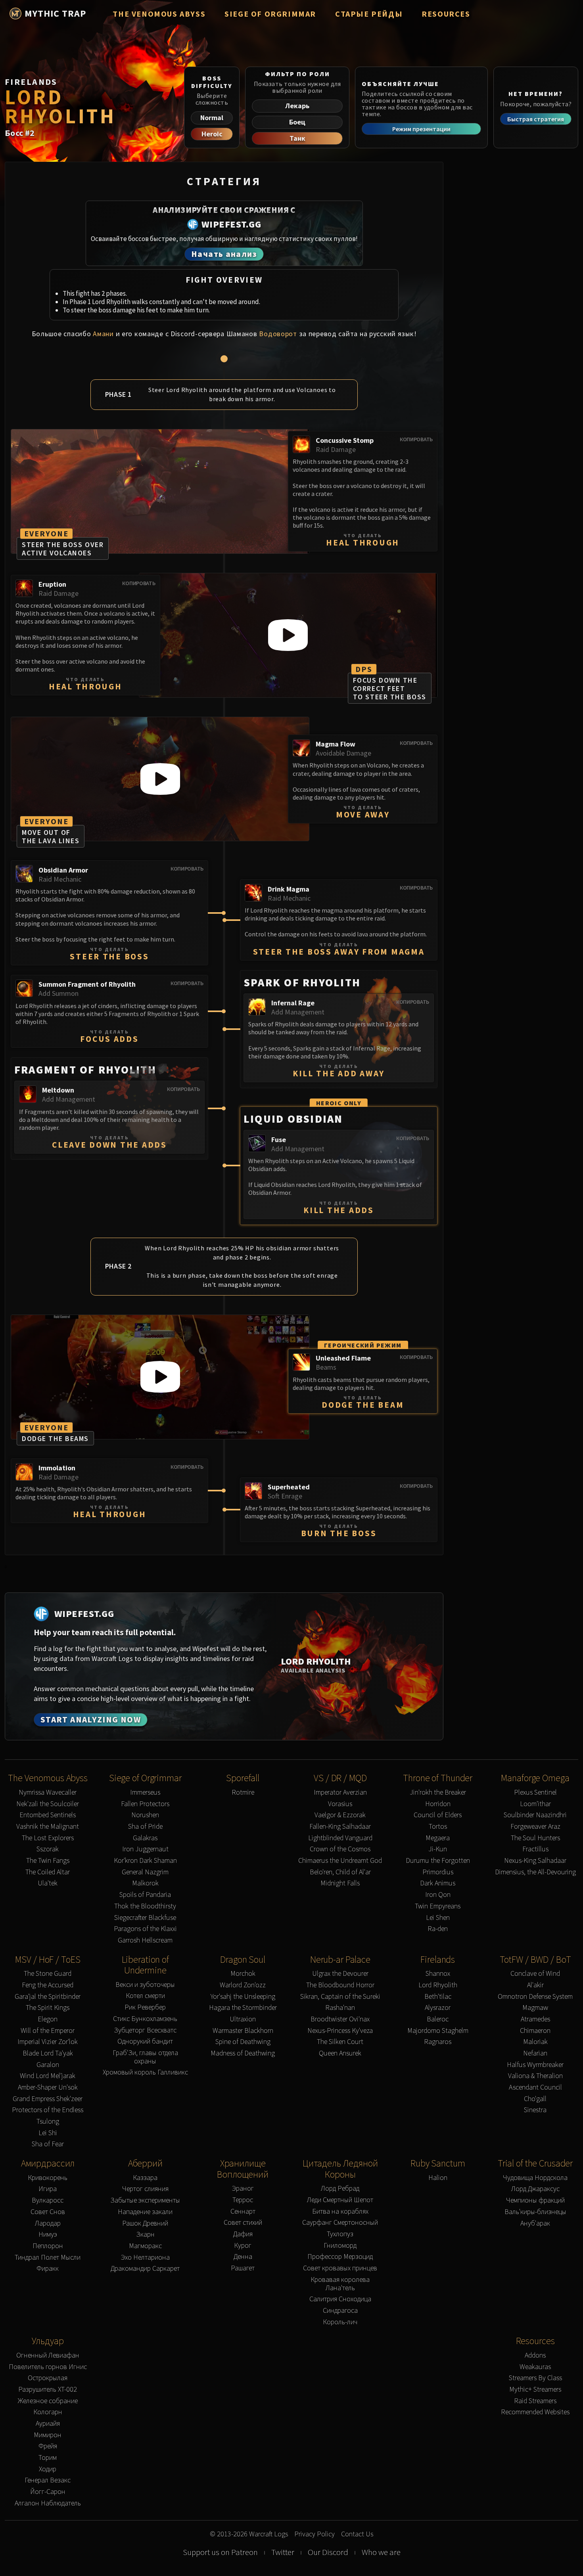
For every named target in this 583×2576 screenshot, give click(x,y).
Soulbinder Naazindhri (535, 1815)
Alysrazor (438, 2008)
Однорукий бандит (145, 2041)
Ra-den (438, 1929)
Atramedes (535, 2019)
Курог (243, 2246)
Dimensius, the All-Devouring (535, 1872)
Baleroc (438, 2019)
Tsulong (48, 2121)
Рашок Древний (145, 2223)
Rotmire (243, 1792)
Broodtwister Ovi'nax (340, 2019)
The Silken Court (340, 2042)
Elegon (48, 2019)
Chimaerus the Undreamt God (340, 1861)
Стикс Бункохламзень (145, 2019)
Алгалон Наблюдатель (48, 2503)
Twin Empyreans (438, 1906)
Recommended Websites (535, 2412)
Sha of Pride (145, 1827)
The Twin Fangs (48, 1861)
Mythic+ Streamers (535, 2389)
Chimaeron (535, 2031)
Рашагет (243, 2268)
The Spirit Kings (48, 2008)
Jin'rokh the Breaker (438, 1792)
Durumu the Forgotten (438, 1861)
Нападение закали (145, 2212)
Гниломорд (340, 2246)
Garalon (48, 2065)
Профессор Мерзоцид (340, 2257)
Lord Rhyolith (438, 1985)
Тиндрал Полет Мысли (48, 2257)
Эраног (243, 2188)
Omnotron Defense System (535, 1997)
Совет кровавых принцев (340, 2268)
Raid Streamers (535, 2401)
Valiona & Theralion (535, 2076)
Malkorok (145, 1883)
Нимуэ (48, 2234)
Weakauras (535, 2367)
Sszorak (48, 1849)
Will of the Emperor (48, 2031)
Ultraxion (243, 2019)
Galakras (145, 1838)
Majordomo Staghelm (438, 2031)
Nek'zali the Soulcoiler (48, 1804)
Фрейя (48, 2446)
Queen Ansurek (340, 2053)
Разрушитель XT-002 (48, 2389)
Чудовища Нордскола (535, 2178)
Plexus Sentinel (535, 1792)
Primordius (438, 1872)
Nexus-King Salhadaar (535, 1861)
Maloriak (535, 2042)
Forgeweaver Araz (535, 1827)
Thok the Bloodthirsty (145, 1906)
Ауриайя (48, 2424)
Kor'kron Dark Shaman (145, 1861)
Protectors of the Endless (48, 2110)
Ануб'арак (535, 2223)
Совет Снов (48, 2212)
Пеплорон (48, 2246)
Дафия (243, 2234)
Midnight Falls (340, 1883)
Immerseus (145, 1792)
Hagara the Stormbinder (243, 2008)
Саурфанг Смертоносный (340, 2223)
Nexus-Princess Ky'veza (340, 2031)
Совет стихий (243, 2223)
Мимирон (48, 2435)
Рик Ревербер (145, 2007)
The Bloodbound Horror (340, 1985)
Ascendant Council (535, 2087)
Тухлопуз (340, 2234)
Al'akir (535, 1985)
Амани (103, 334)
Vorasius (340, 1804)
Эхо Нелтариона (145, 2257)
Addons (535, 2355)
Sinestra (535, 2110)
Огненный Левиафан (48, 2355)
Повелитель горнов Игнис (48, 2367)
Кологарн (48, 2412)
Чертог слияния (145, 2189)
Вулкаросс (48, 2200)
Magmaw (535, 2008)
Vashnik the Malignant (48, 1827)
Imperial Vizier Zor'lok (48, 2042)
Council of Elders (438, 1815)
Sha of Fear (48, 2144)
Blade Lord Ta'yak (48, 2053)
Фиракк (48, 2269)
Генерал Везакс (48, 2480)
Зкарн (145, 2234)
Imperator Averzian (340, 1792)
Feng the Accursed (48, 1985)
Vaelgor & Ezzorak (340, 1815)
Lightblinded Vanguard (340, 1838)
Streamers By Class (535, 2378)
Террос (243, 2200)
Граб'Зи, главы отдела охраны (145, 2057)
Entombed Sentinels (48, 1815)
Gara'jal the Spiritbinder (48, 1997)
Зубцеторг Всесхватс (145, 2030)
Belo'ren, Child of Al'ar (340, 1872)
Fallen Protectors (145, 1804)
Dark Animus (438, 1883)
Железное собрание (48, 2401)
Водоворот (278, 334)
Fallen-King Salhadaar (340, 1827)
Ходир (48, 2469)
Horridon (438, 1804)
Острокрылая (48, 2378)
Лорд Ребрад (340, 2188)
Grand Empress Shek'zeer (48, 2099)
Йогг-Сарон (48, 2492)
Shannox (438, 1974)
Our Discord (328, 2552)
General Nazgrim (145, 1872)
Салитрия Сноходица (340, 2299)
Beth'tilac (438, 1997)
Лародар (48, 2223)
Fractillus (535, 1849)
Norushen (145, 1815)
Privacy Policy (315, 2534)
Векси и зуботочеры (145, 1985)
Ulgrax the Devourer (340, 1974)
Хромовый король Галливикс (145, 2072)
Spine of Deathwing (243, 2042)
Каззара (145, 2178)
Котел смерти (145, 1996)
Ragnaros (438, 2042)
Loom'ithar (535, 1804)
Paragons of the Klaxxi (145, 1929)
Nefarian (535, 2053)
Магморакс (145, 2246)
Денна (243, 2257)
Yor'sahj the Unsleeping (243, 1997)
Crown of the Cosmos (340, 1849)
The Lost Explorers (48, 1838)
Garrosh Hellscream (145, 1940)
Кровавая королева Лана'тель (340, 2284)
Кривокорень (48, 2178)
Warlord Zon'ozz (243, 1985)
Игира (48, 2189)
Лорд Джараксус (535, 2189)
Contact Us (357, 2534)
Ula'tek (48, 1883)
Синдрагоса (340, 2311)
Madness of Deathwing (243, 2053)
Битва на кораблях (340, 2211)
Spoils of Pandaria (145, 1895)
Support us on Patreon (220, 2552)
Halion (438, 2178)
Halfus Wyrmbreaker (535, 2065)
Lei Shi (48, 2133)
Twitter (283, 2552)
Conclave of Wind (535, 1974)
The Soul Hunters (535, 1838)
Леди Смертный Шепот (340, 2200)
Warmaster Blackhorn (243, 2031)
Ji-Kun (438, 1849)
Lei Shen (438, 1918)
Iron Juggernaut (145, 1849)
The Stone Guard (48, 1974)
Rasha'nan (340, 2008)
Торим (48, 2458)
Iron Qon (438, 1895)
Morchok (243, 1974)
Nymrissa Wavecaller (48, 1792)
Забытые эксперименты (145, 2200)
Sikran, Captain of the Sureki (340, 1997)
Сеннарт (243, 2211)
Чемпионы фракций (535, 2200)
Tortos (438, 1827)
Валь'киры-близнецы (535, 2212)
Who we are (381, 2552)
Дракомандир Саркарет (145, 2269)
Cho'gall (535, 2099)
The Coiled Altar (48, 1872)
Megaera (438, 1838)
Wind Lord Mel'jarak (48, 2076)
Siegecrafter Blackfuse (145, 1918)
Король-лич (340, 2322)
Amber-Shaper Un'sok (48, 2087)
